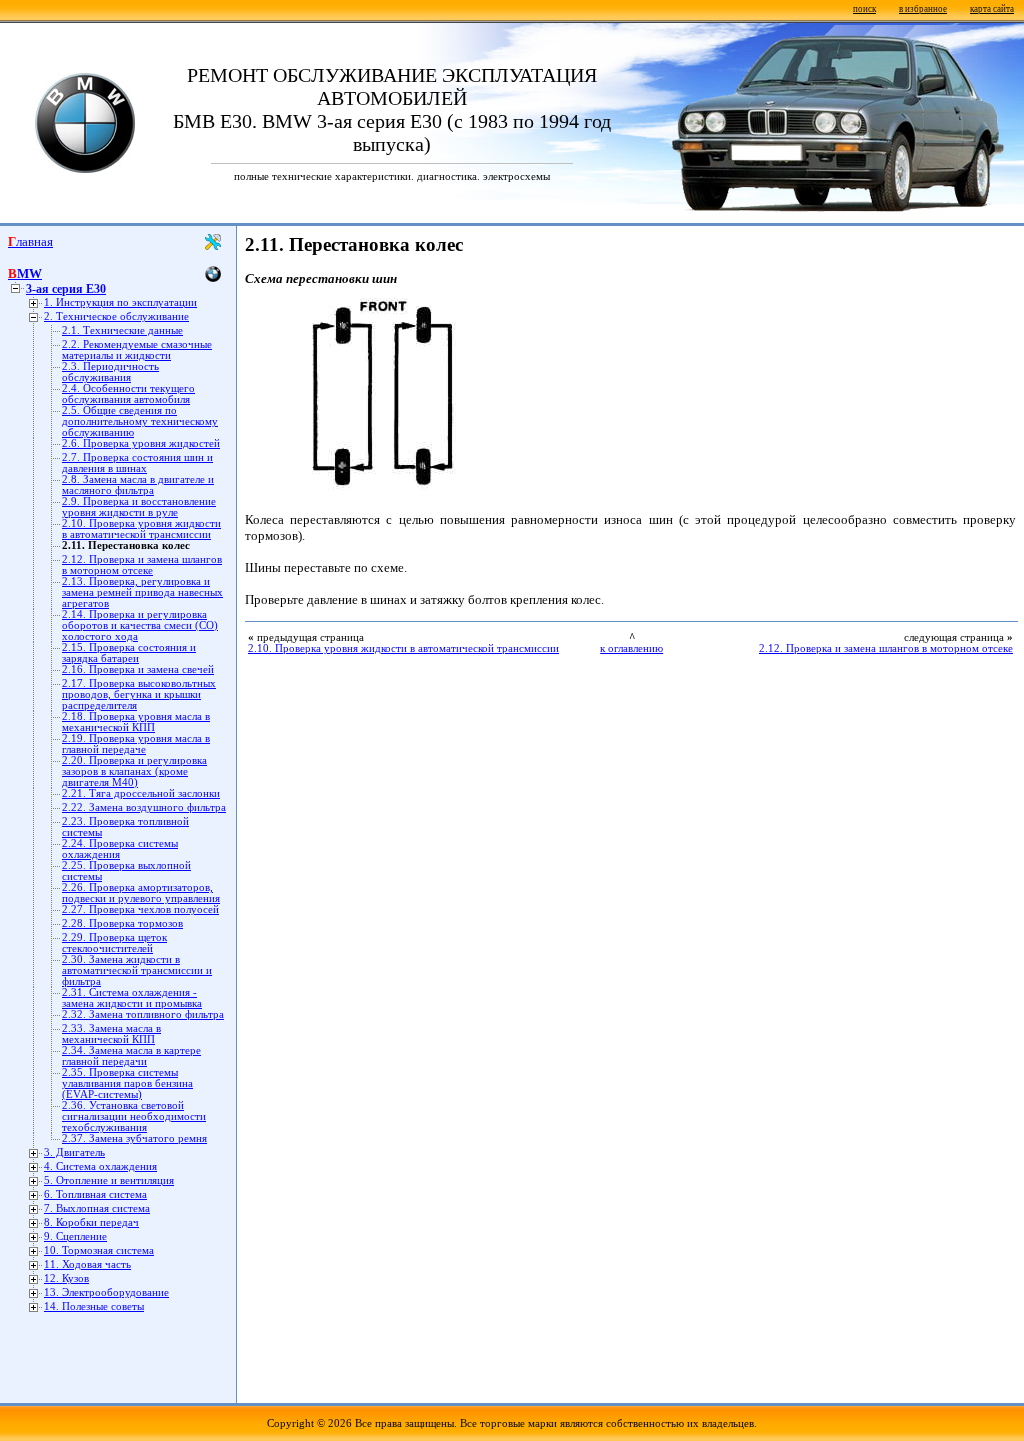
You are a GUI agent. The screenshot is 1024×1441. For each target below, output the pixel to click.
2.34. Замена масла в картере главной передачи (131, 1056)
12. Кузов (66, 1278)
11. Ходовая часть (87, 1264)
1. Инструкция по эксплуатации (120, 302)
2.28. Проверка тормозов (122, 923)
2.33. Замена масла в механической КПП (111, 1034)
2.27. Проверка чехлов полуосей (140, 909)
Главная (30, 241)
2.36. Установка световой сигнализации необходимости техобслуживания (134, 1116)
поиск (864, 9)
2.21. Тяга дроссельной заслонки (141, 793)
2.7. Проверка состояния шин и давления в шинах (137, 463)
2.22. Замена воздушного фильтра (144, 807)
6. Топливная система (95, 1194)
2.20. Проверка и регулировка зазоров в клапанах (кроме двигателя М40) (134, 771)
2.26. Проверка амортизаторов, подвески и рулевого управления (141, 893)
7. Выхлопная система (97, 1208)
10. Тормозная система (99, 1250)
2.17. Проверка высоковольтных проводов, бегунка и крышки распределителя (139, 694)
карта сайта (992, 9)
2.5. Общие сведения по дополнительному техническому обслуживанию (140, 421)
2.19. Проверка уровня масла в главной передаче (136, 744)
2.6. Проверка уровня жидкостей (141, 443)
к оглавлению (631, 648)
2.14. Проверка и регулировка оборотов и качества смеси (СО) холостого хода (140, 625)
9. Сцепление (75, 1236)
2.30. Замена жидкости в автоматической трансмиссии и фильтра (137, 970)
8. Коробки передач (91, 1222)
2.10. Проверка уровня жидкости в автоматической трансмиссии (141, 529)
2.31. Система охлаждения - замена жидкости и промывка (132, 998)
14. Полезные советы (94, 1306)
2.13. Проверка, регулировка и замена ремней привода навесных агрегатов (142, 592)
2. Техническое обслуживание (116, 316)
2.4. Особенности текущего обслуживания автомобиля (128, 394)
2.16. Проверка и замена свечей (138, 669)
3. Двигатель (74, 1152)
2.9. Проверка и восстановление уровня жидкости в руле (139, 507)
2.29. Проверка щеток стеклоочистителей (114, 943)
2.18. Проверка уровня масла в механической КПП (136, 722)
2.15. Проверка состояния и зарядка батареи (129, 653)
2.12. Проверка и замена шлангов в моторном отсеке (142, 565)
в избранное (923, 9)
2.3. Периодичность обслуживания (110, 372)
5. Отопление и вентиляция (109, 1180)
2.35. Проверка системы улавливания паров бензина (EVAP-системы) (127, 1083)
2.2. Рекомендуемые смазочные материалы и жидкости (137, 350)
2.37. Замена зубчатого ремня (134, 1138)
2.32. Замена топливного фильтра (143, 1014)
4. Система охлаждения (100, 1166)
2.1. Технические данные (122, 330)
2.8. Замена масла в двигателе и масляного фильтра (138, 485)
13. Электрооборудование (106, 1292)
